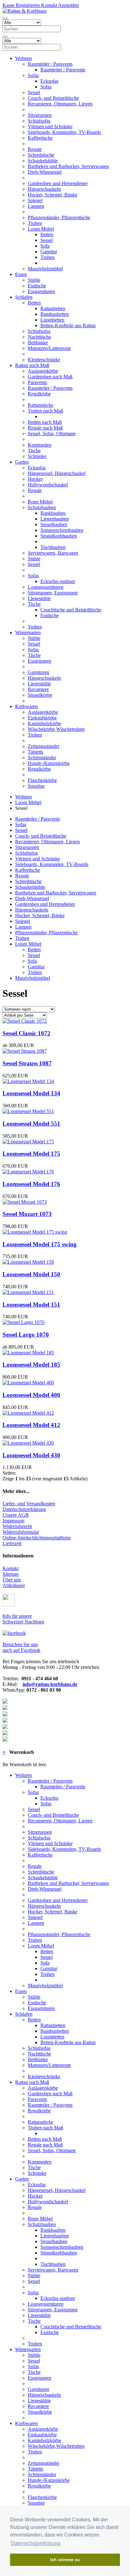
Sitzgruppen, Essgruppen (53, 593)
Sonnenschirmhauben (62, 530)
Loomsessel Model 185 (31, 1365)
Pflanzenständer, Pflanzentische (59, 217)
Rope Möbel (40, 502)
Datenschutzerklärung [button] (36, 2543)
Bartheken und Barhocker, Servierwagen (68, 166)
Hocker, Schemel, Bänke (53, 195)
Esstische (37, 286)
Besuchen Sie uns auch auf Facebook (21, 1647)
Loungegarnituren (46, 587)
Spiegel (35, 200)
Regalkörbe (39, 394)
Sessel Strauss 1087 (27, 1063)
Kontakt (48, 5)
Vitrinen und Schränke (50, 126)
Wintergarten (28, 632)
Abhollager (14, 1585)
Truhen (35, 223)
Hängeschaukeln (44, 189)
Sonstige (36, 786)
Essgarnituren (41, 291)
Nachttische (39, 337)
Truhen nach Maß (45, 411)
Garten (22, 462)
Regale (35, 149)
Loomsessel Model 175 (31, 1154)
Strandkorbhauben (59, 536)
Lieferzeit (12, 1543)
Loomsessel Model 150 (31, 1274)
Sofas (33, 75)
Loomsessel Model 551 (31, 1124)
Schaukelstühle (43, 161)
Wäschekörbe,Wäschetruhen (56, 729)
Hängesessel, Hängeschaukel (57, 473)
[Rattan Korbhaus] (14, 1633)
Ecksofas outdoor (58, 581)
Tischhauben (53, 547)
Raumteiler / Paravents (50, 64)
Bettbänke (38, 343)
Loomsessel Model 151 (31, 1305)
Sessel (34, 92)
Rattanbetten (53, 308)
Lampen (36, 206)
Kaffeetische (40, 138)
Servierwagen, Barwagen (53, 553)
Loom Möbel (41, 229)
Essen (21, 274)
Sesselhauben (54, 524)
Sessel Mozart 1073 (27, 1214)
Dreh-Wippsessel (45, 172)
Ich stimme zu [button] (65, 2560)
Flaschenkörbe (42, 780)
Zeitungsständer (44, 746)
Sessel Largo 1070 (26, 1335)
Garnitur (49, 252)
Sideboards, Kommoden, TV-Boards (64, 132)
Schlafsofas (39, 121)
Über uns (12, 1580)
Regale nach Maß (45, 428)
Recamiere (38, 689)
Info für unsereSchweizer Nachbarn (23, 1619)
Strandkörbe (40, 695)
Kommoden (40, 445)
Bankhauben (53, 513)
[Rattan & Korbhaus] (24, 11)
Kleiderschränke (44, 360)
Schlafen (24, 297)
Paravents (37, 382)
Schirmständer (42, 758)
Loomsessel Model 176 (31, 1184)
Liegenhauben (55, 519)
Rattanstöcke (41, 405)
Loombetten (52, 320)
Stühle (34, 280)
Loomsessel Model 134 (31, 1093)
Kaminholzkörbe (44, 723)
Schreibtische (41, 155)
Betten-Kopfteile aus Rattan (68, 325)
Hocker (35, 479)
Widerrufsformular (21, 1532)
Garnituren (38, 672)
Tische (34, 451)
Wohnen (24, 58)
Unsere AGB (16, 1515)
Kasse (9, 5)
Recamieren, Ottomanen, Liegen (60, 104)
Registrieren (27, 5)
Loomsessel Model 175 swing (40, 1244)
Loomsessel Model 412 (31, 1425)
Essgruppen (39, 661)
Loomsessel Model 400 (31, 1395)
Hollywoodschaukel (48, 485)
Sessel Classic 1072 (27, 1033)
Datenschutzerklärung (24, 1509)
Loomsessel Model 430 (31, 1455)
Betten (47, 235)
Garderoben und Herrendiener (58, 183)
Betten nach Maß (45, 422)
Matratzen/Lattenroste (49, 348)
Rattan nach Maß (32, 365)
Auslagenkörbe (43, 371)
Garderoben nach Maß (50, 377)
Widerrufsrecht (17, 1526)
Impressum (13, 1521)
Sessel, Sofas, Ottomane (52, 433)
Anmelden (68, 5)
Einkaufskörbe (42, 718)
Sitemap (11, 1574)
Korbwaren (27, 706)
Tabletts (35, 752)
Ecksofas (49, 81)
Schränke (37, 456)
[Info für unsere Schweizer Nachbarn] (9, 1605)
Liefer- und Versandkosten (29, 1504)
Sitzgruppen (40, 115)
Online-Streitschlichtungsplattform (37, 1538)
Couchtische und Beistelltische (71, 610)
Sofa (45, 246)
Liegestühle (39, 598)
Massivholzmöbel (45, 269)
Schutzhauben (42, 507)
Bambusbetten (55, 314)
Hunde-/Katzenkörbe (49, 763)
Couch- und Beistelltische (53, 98)
